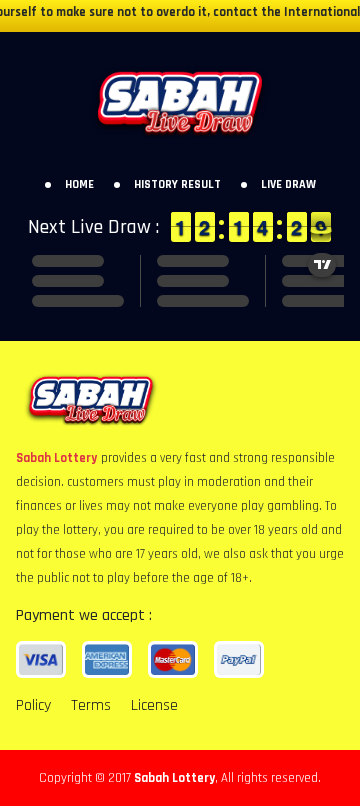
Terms (91, 705)
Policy (33, 705)
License (154, 705)
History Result (177, 184)
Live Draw (288, 184)
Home (79, 184)
